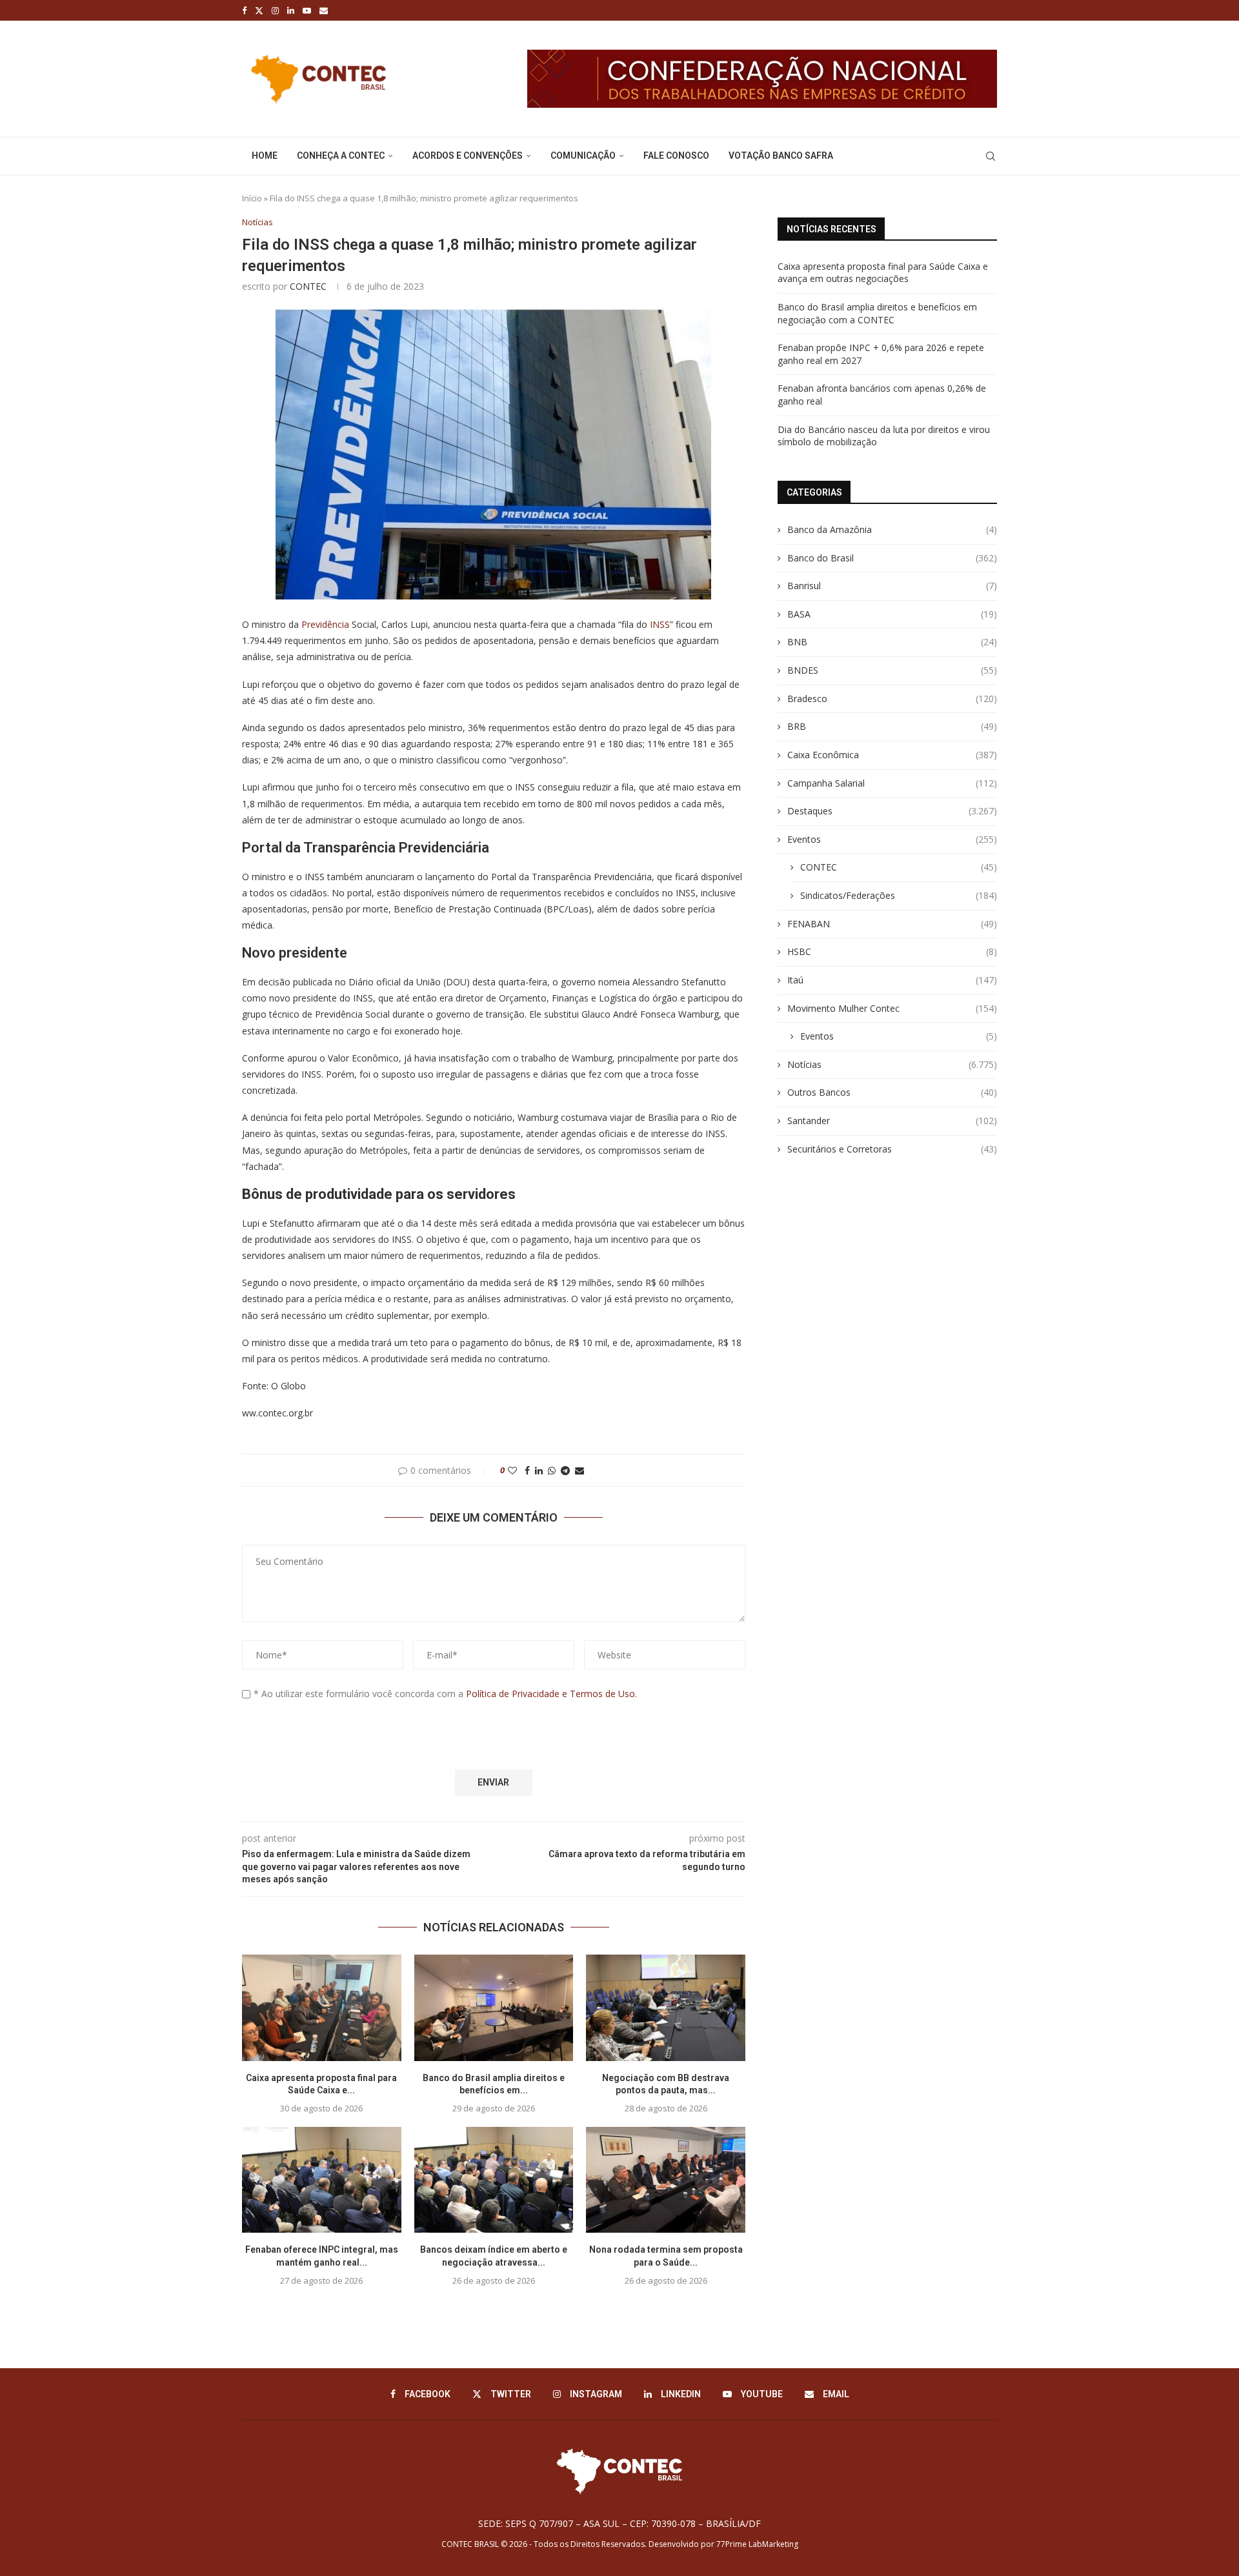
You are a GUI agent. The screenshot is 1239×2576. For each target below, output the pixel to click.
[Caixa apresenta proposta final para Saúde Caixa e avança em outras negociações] (322, 2007)
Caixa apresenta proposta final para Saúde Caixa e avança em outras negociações (883, 273)
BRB (892, 726)
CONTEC (308, 286)
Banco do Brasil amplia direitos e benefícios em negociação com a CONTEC (877, 313)
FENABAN (892, 924)
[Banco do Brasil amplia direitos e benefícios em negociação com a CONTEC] (494, 2007)
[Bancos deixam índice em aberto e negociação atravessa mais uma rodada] (494, 2180)
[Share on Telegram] (565, 1470)
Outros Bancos (892, 1092)
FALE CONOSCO (676, 156)
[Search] (991, 156)
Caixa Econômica (892, 755)
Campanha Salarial (892, 783)
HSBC (892, 951)
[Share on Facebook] (527, 1470)
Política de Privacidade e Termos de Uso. (551, 1694)
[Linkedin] (291, 10)
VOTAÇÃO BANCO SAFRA (781, 156)
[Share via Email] (579, 1470)
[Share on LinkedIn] (539, 1470)
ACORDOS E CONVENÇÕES (468, 156)
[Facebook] (244, 10)
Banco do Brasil (892, 558)
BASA (892, 614)
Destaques (892, 811)
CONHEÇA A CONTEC (341, 156)
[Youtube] (307, 10)
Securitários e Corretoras (892, 1149)
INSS (660, 624)
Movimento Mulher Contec (892, 1008)
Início (252, 198)
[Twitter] (259, 10)
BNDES (892, 670)
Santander (892, 1121)
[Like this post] (512, 1470)
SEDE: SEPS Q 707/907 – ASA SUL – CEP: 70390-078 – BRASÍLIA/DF (619, 2523)
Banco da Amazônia (892, 529)
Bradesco (892, 699)
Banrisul (892, 586)
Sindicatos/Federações (899, 895)
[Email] (324, 10)
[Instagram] (275, 10)
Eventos (892, 839)
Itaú (892, 980)
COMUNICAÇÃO (583, 156)
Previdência (325, 624)
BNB (892, 642)
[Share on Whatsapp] (552, 1470)
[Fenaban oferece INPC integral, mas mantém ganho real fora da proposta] (322, 2180)
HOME (265, 156)
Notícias (892, 1064)
